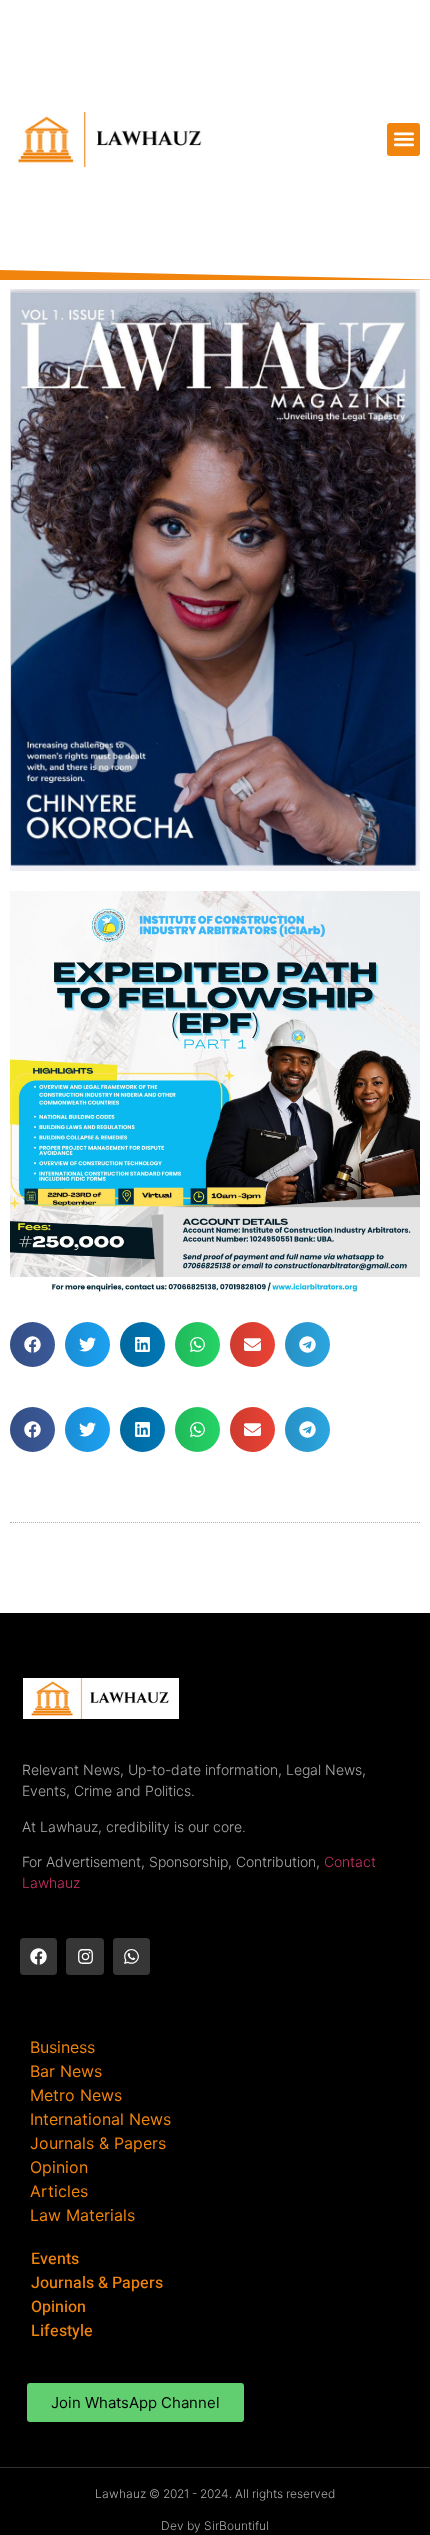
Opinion (58, 2307)
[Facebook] (38, 1956)
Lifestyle (62, 2331)
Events (55, 2259)
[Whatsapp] (131, 1956)
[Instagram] (84, 1956)
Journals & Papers (97, 2283)
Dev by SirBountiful (215, 2525)
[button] (403, 139)
